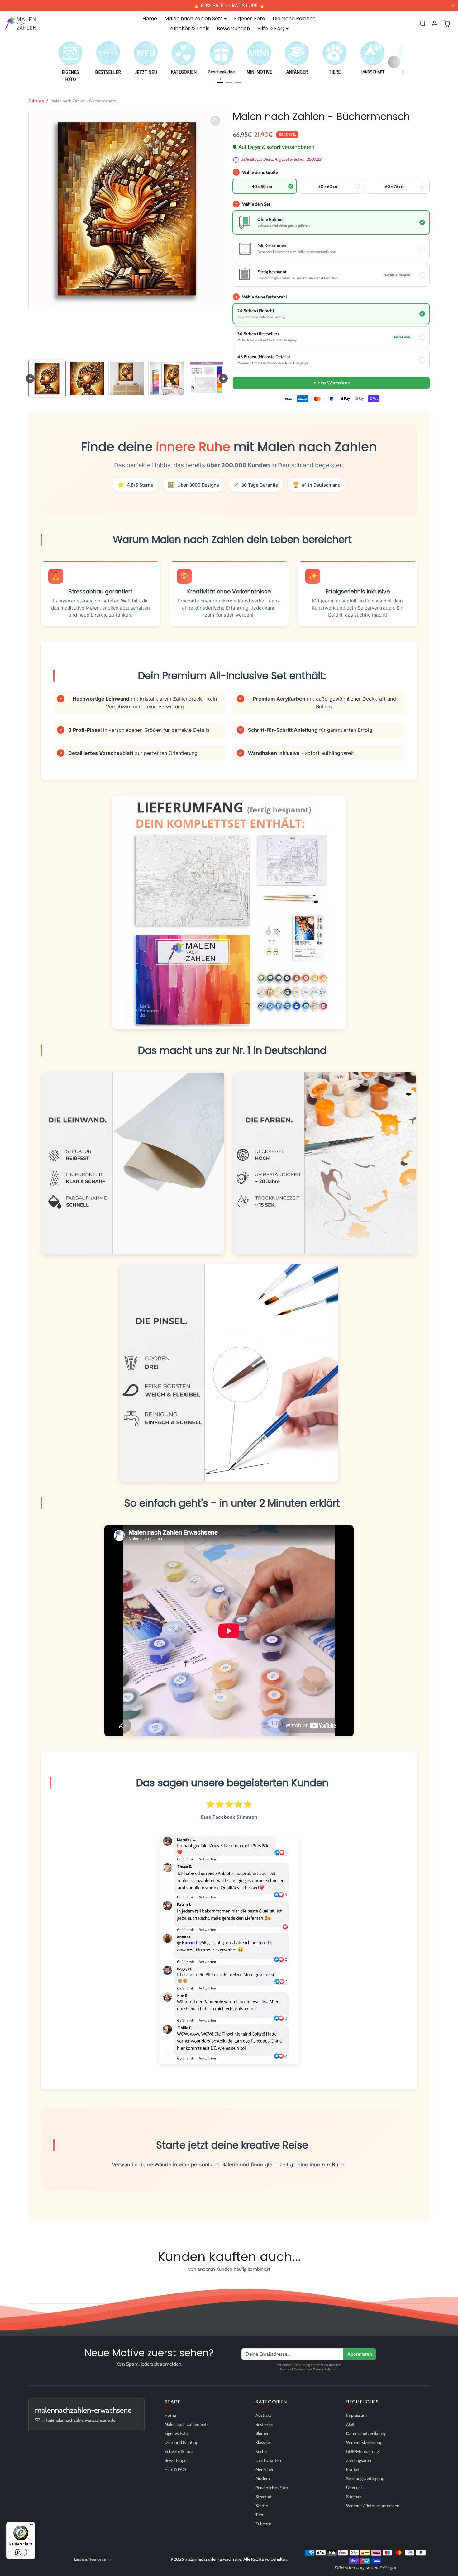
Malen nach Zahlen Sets (186, 2424)
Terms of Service (293, 2369)
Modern (263, 2478)
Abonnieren (360, 2354)
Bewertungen (233, 29)
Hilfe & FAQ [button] (271, 29)
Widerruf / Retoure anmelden (373, 2506)
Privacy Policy (323, 2369)
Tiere (260, 2515)
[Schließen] (453, 6)
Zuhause (36, 101)
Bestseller (264, 2424)
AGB (350, 2424)
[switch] (21, 2552)
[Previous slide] (30, 2283)
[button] (423, 23)
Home (150, 19)
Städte (262, 2506)
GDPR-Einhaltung (363, 2451)
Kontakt (353, 2469)
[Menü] (31, 2526)
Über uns (354, 2488)
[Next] (394, 62)
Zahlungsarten (359, 2460)
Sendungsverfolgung (365, 2478)
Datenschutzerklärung (366, 2433)
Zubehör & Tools (189, 29)
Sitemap (354, 2497)
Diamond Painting (294, 19)
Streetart (264, 2497)
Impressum (356, 2415)
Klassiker (263, 2442)
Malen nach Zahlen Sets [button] (194, 19)
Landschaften (268, 2460)
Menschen (265, 2469)
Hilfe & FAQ (175, 2469)
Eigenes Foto (250, 19)
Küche (261, 2451)
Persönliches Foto (272, 2488)
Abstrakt (263, 2415)
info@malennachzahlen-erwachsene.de (79, 2420)
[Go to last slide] (30, 379)
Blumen (262, 2433)
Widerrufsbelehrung (364, 2442)
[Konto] (435, 23)
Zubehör (263, 2524)
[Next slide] (223, 379)
